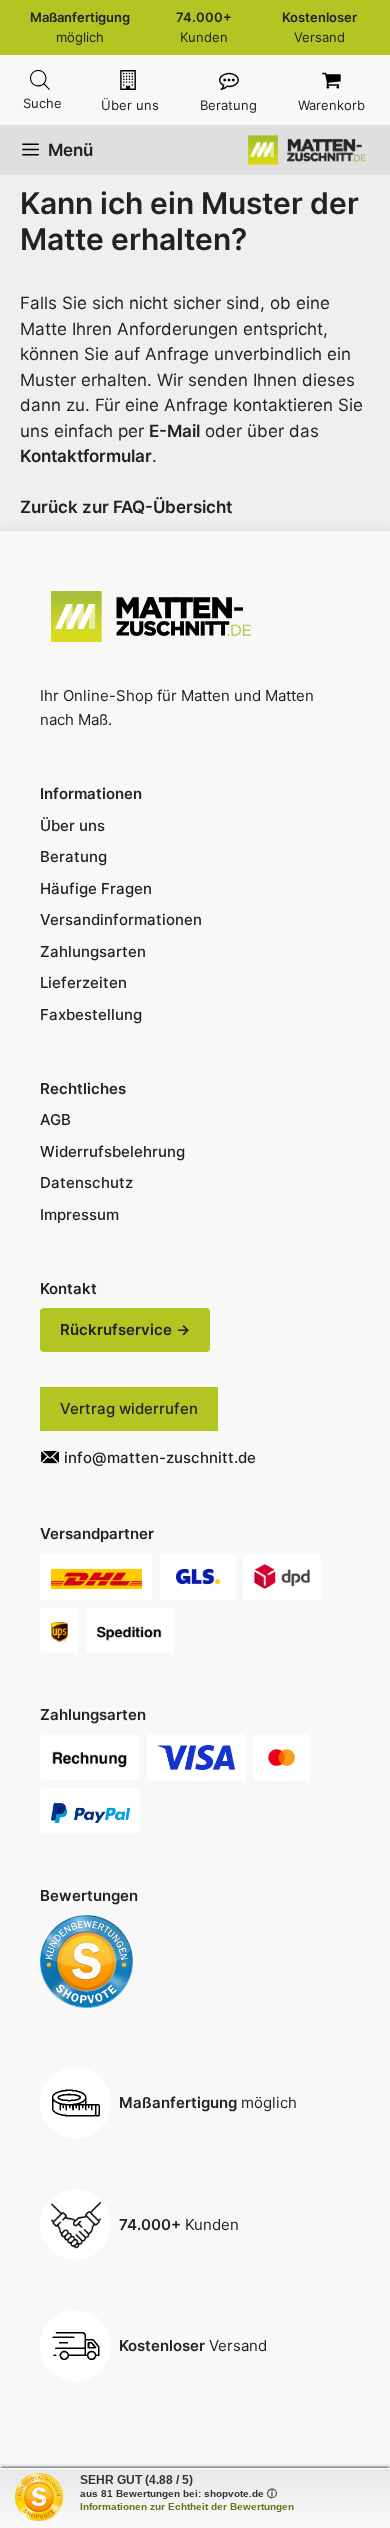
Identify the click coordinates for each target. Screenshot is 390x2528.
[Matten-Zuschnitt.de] (309, 150)
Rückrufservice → (125, 1329)
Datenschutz (86, 1182)
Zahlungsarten (93, 951)
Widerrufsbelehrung (112, 1151)
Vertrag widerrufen (129, 1408)
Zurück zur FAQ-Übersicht (126, 507)
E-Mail (174, 431)
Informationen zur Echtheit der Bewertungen (187, 2506)
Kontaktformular (86, 456)
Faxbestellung (91, 1014)
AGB (55, 1119)
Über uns (130, 105)
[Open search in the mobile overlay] (40, 80)
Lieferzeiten (83, 982)
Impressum (79, 1214)
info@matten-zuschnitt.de (160, 1457)
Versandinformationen (121, 919)
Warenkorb (331, 105)
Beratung (228, 105)
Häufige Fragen (96, 888)
